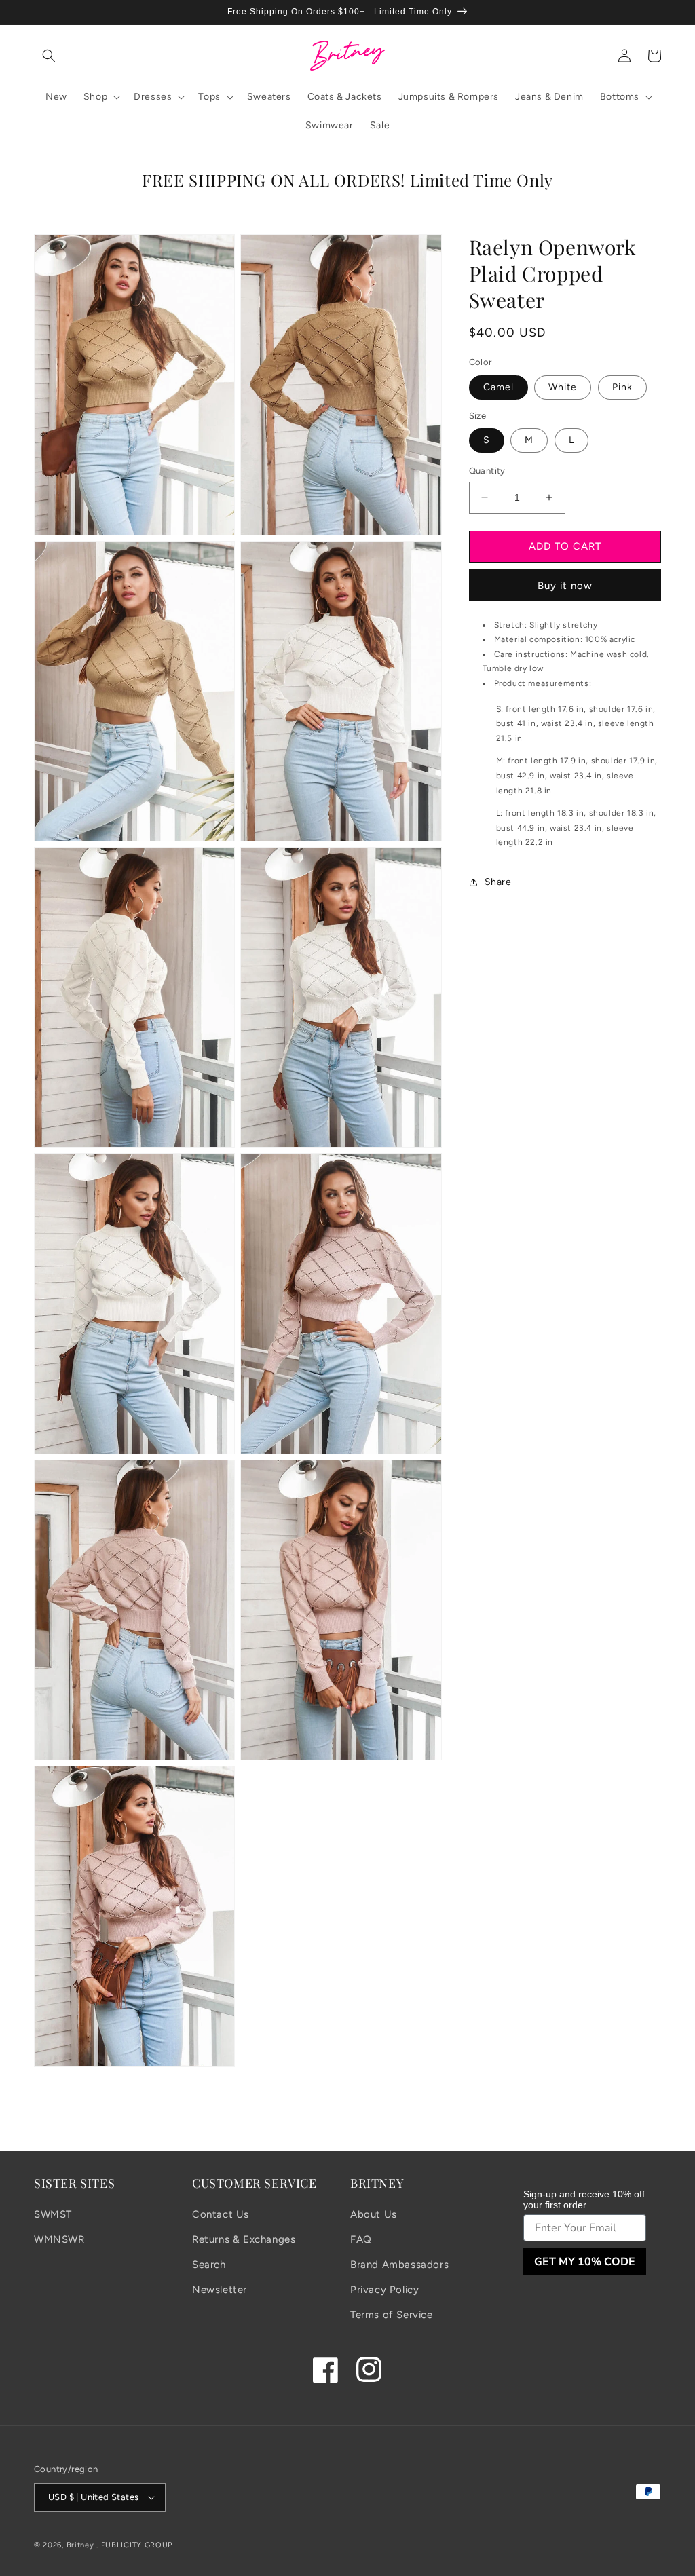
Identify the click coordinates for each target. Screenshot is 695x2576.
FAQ (361, 2239)
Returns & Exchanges (244, 2239)
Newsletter (220, 2290)
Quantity (487, 471)
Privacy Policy (384, 2290)
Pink (622, 387)
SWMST (53, 2214)
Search (209, 2265)
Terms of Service (392, 2315)
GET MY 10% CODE (585, 2262)
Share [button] (498, 882)
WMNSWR (59, 2239)
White (563, 387)
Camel (499, 387)
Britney (80, 2545)
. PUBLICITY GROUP (134, 2545)
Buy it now (565, 586)
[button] (49, 56)
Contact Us (221, 2214)
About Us (374, 2214)
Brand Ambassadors (399, 2265)
